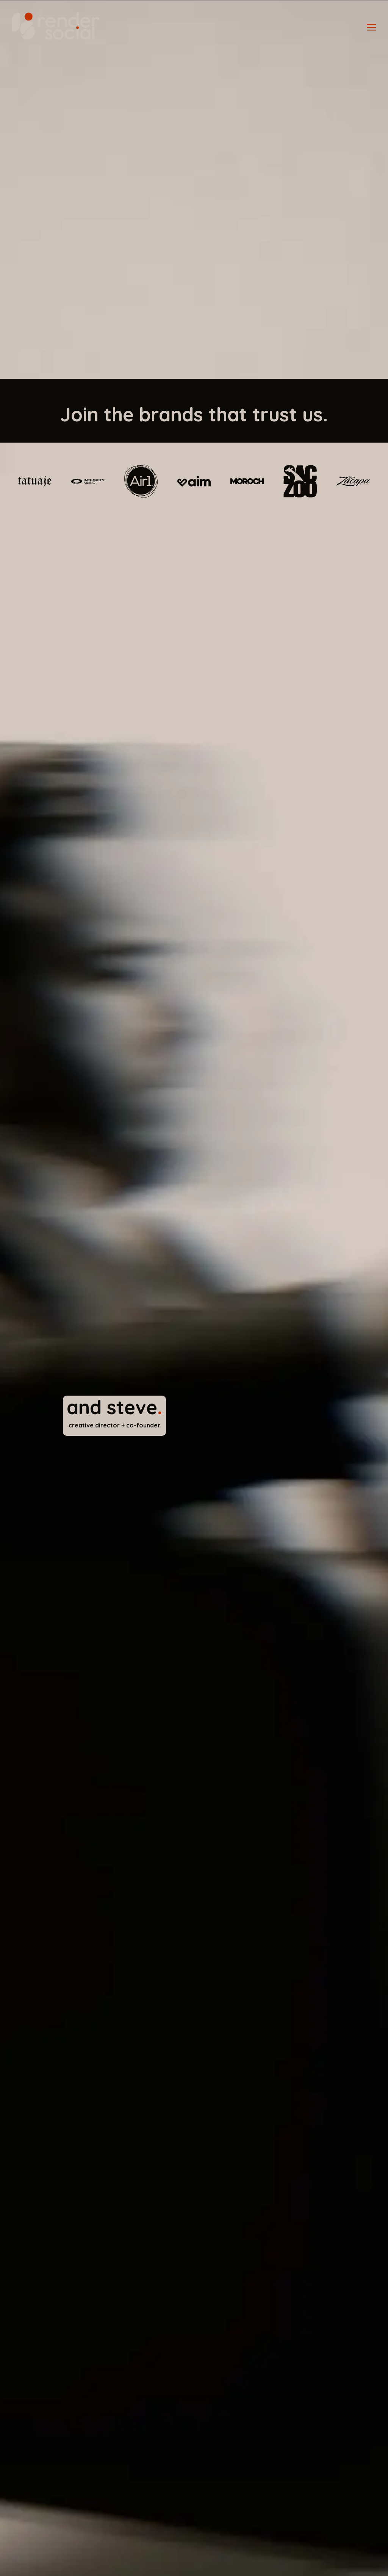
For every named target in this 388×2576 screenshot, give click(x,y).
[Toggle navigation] (371, 27)
